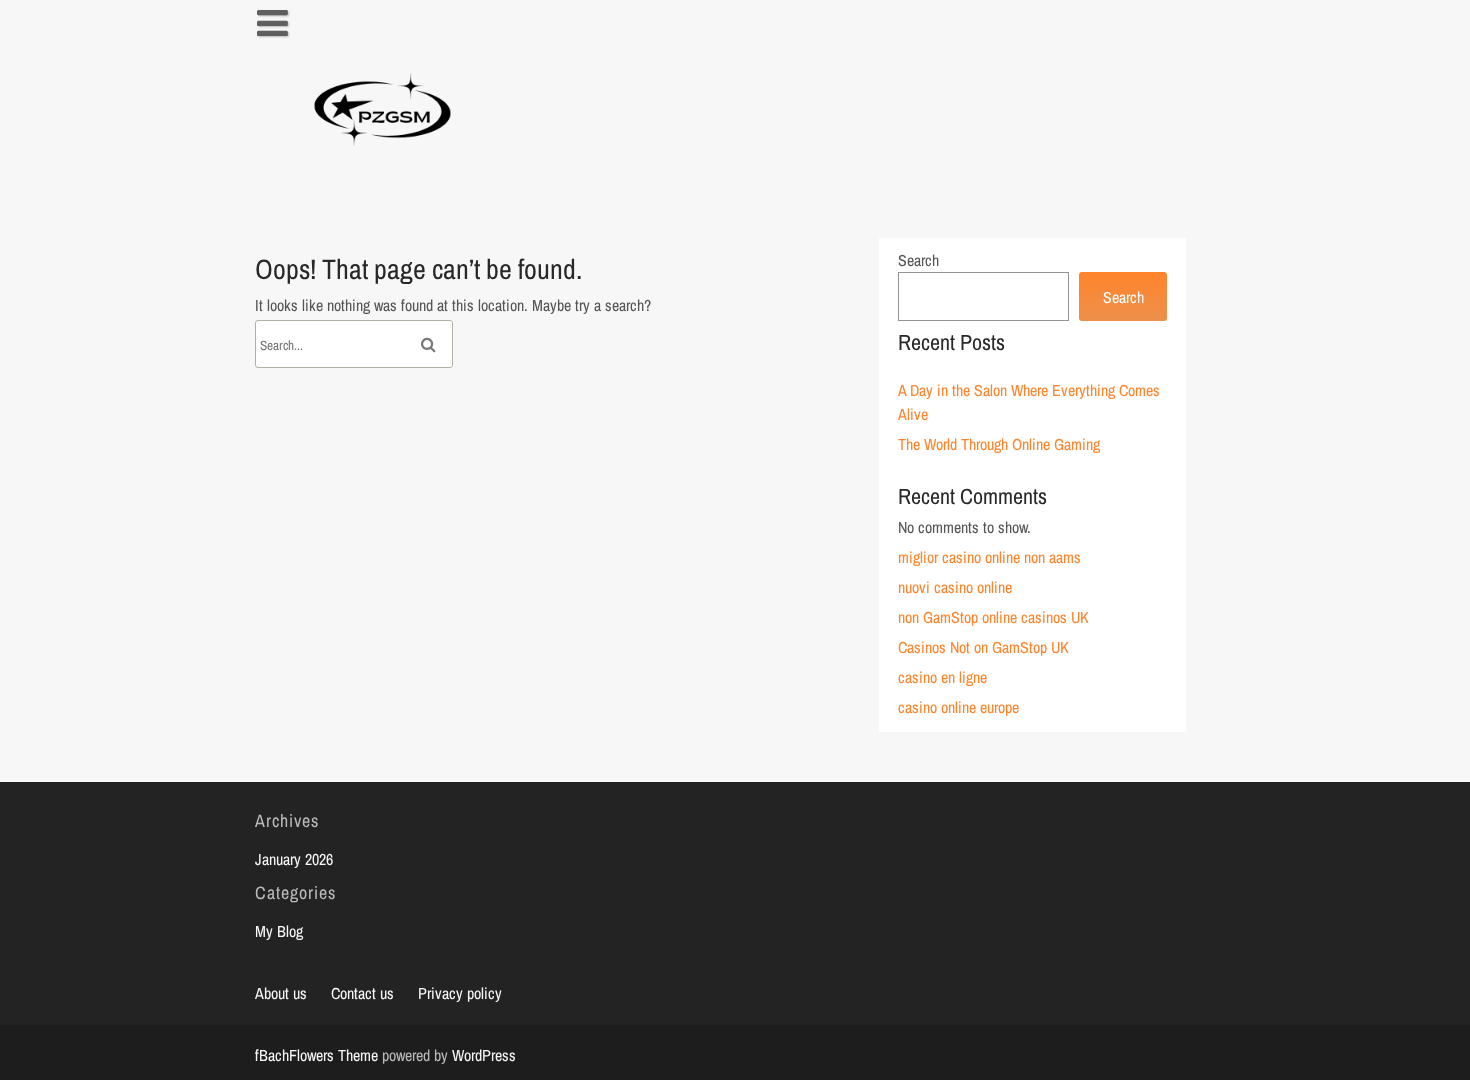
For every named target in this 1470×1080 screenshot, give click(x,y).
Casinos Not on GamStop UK (983, 647)
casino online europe (958, 707)
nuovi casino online (955, 587)
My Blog (279, 931)
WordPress (484, 1055)
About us (281, 993)
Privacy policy (460, 993)
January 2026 (294, 859)
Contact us (362, 993)
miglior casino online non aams (989, 557)
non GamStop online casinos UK (993, 617)
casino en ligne (942, 677)
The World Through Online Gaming (999, 444)
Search (918, 260)
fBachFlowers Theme (316, 1055)
